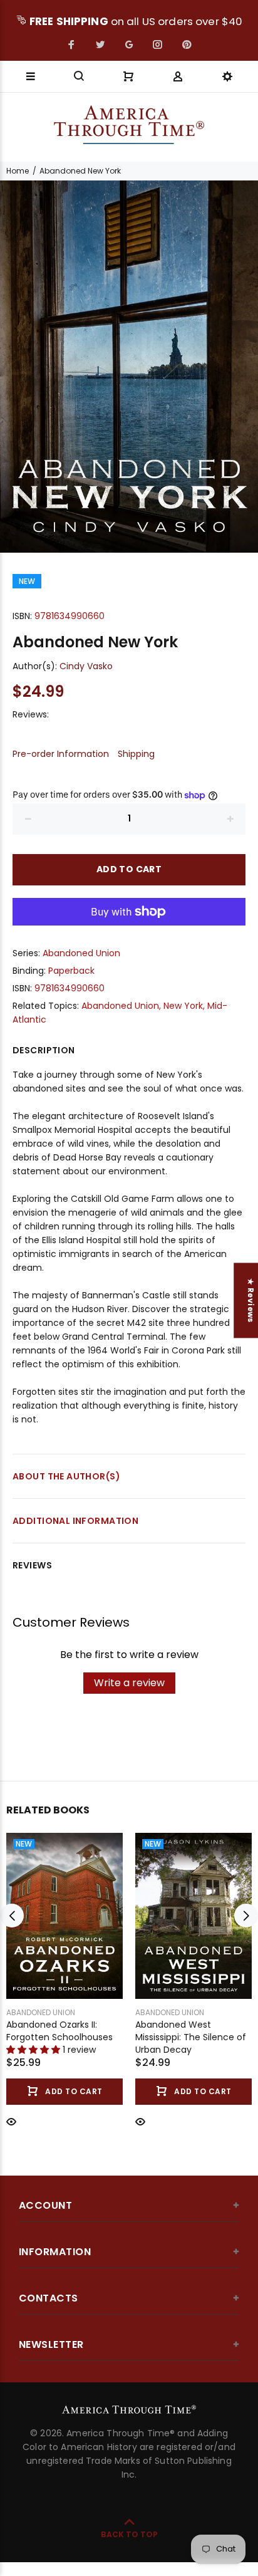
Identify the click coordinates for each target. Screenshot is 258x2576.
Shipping (136, 754)
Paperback (71, 971)
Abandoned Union (81, 953)
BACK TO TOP (129, 2534)
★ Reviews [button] (251, 1300)
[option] (129, 367)
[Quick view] (11, 2121)
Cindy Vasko (86, 666)
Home (18, 171)
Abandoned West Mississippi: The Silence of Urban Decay (191, 2037)
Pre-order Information (61, 754)
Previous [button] (12, 1916)
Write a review (129, 1683)
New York (183, 1006)
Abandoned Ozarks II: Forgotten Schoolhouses (59, 2031)
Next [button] (246, 1916)
